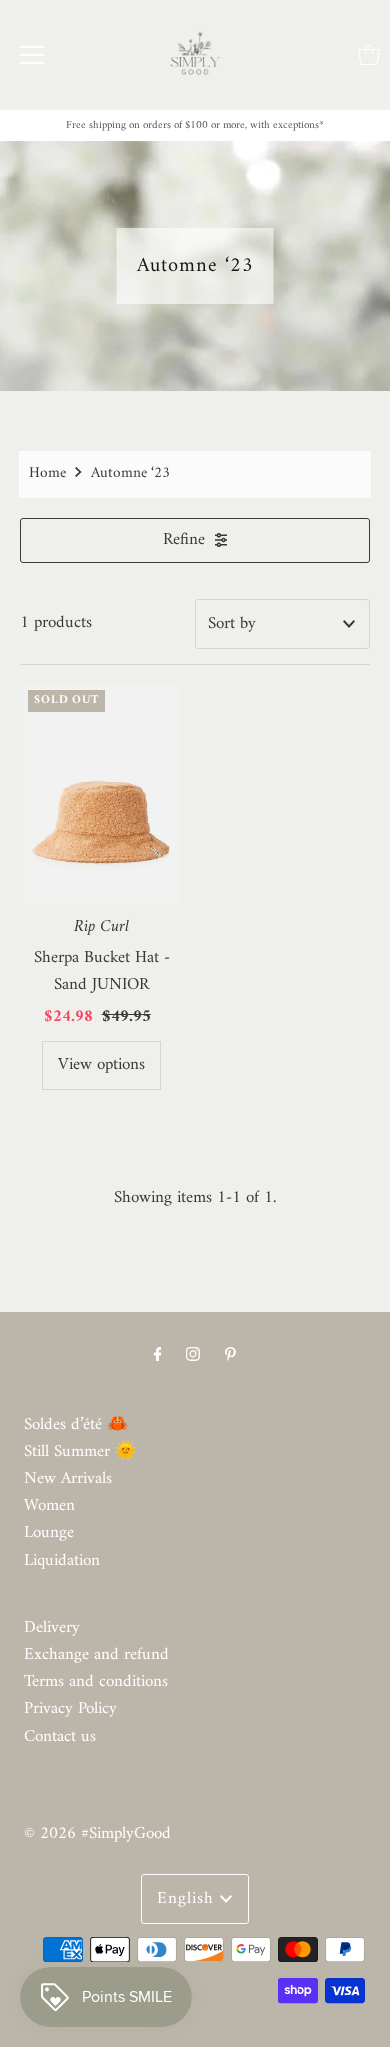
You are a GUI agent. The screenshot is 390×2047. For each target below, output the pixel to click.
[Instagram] (193, 1355)
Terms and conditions (96, 1682)
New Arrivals (68, 1479)
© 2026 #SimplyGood (97, 1834)
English (188, 1899)
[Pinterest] (230, 1355)
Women (49, 1506)
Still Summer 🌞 (80, 1452)
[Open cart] (369, 55)
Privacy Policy (70, 1709)
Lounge (49, 1533)
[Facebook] (158, 1355)
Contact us (60, 1737)
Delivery (52, 1628)
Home (47, 473)
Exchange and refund (96, 1655)
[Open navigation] (32, 55)
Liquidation (62, 1561)
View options (101, 1065)
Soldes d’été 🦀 (76, 1425)
